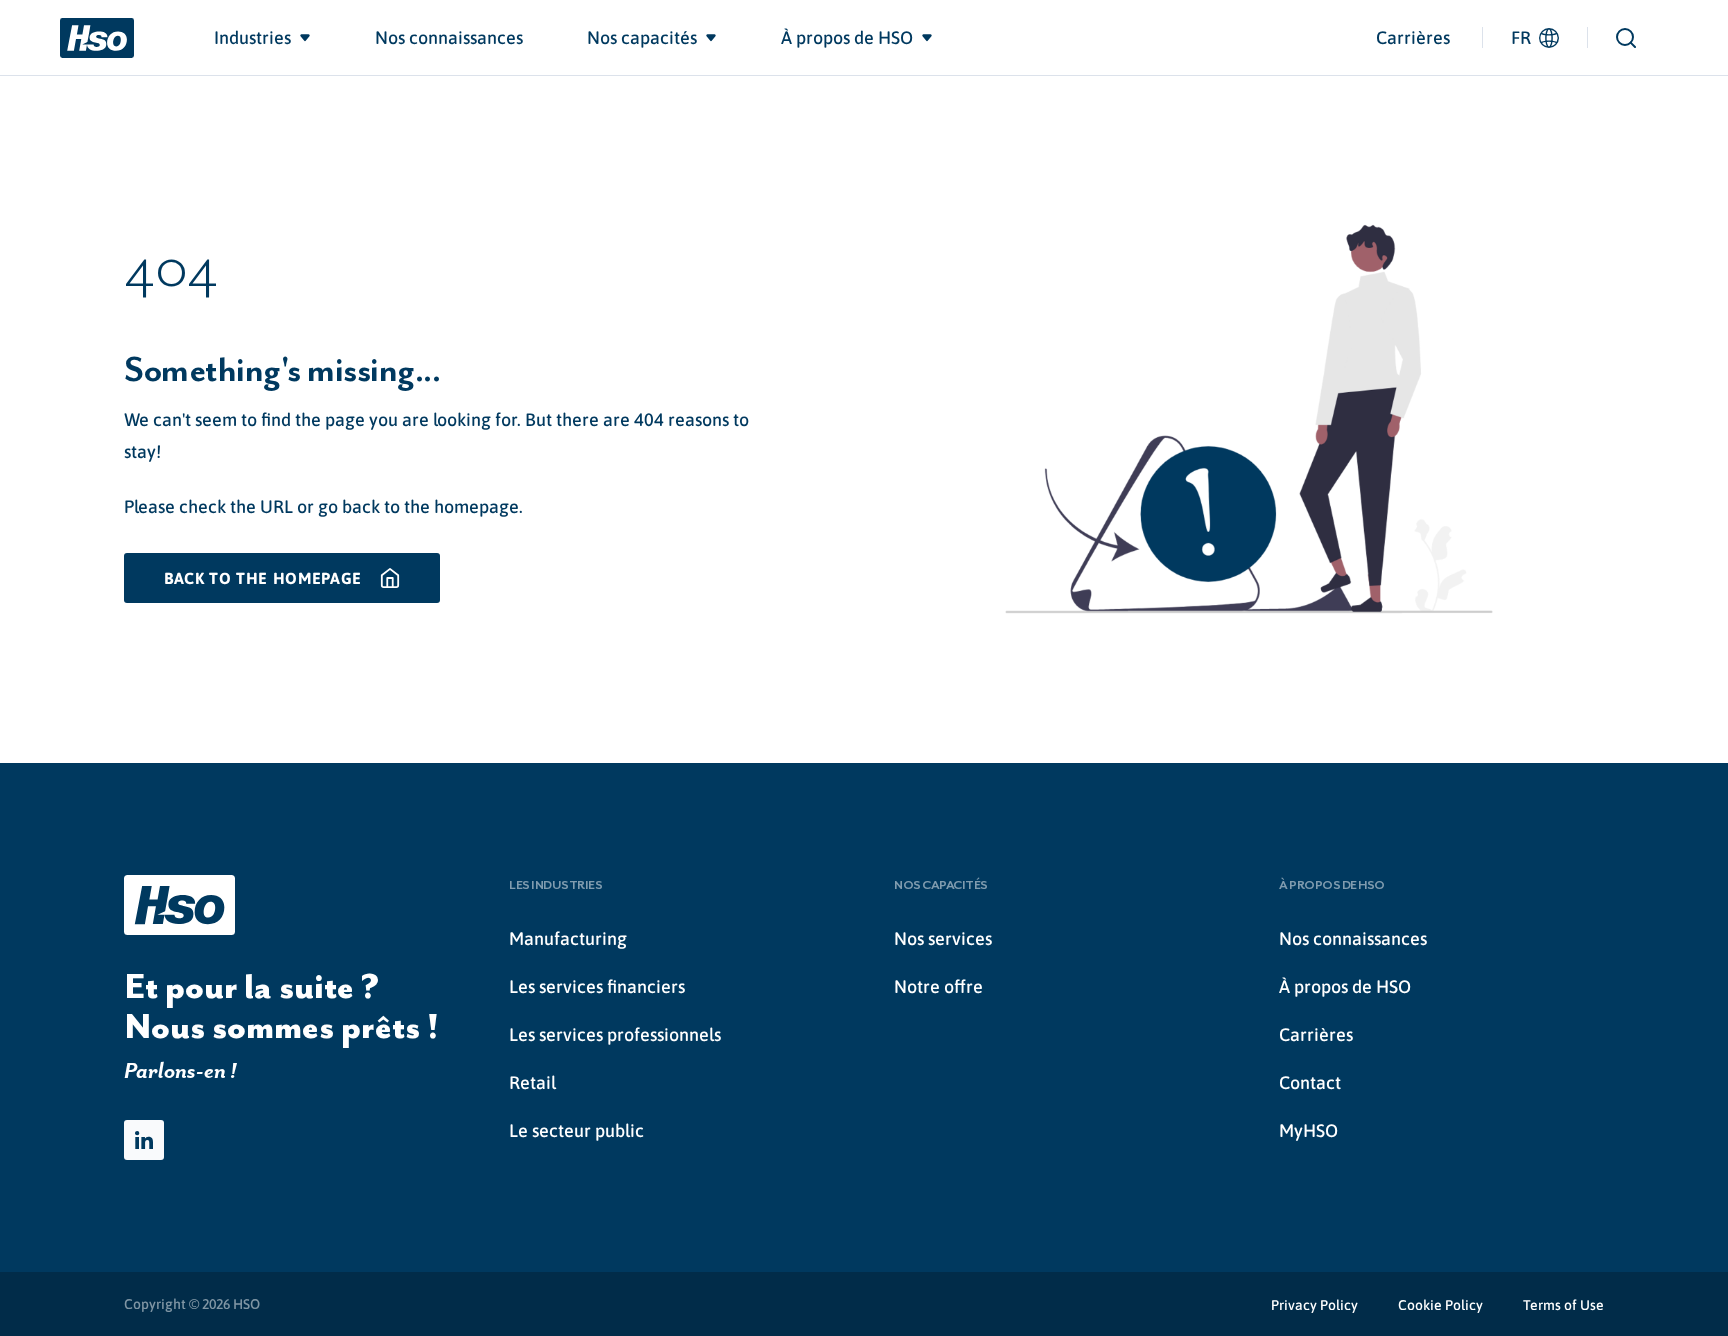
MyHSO (1308, 1130)
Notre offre (938, 986)
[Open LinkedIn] (144, 1140)
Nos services (943, 938)
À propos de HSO (1345, 986)
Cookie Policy (1440, 1305)
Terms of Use (1563, 1305)
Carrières (1413, 37)
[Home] (97, 38)
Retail (532, 1082)
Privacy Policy (1314, 1305)
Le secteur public (576, 1130)
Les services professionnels (615, 1034)
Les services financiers (597, 986)
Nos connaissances (1353, 938)
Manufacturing (568, 938)
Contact (1310, 1082)
